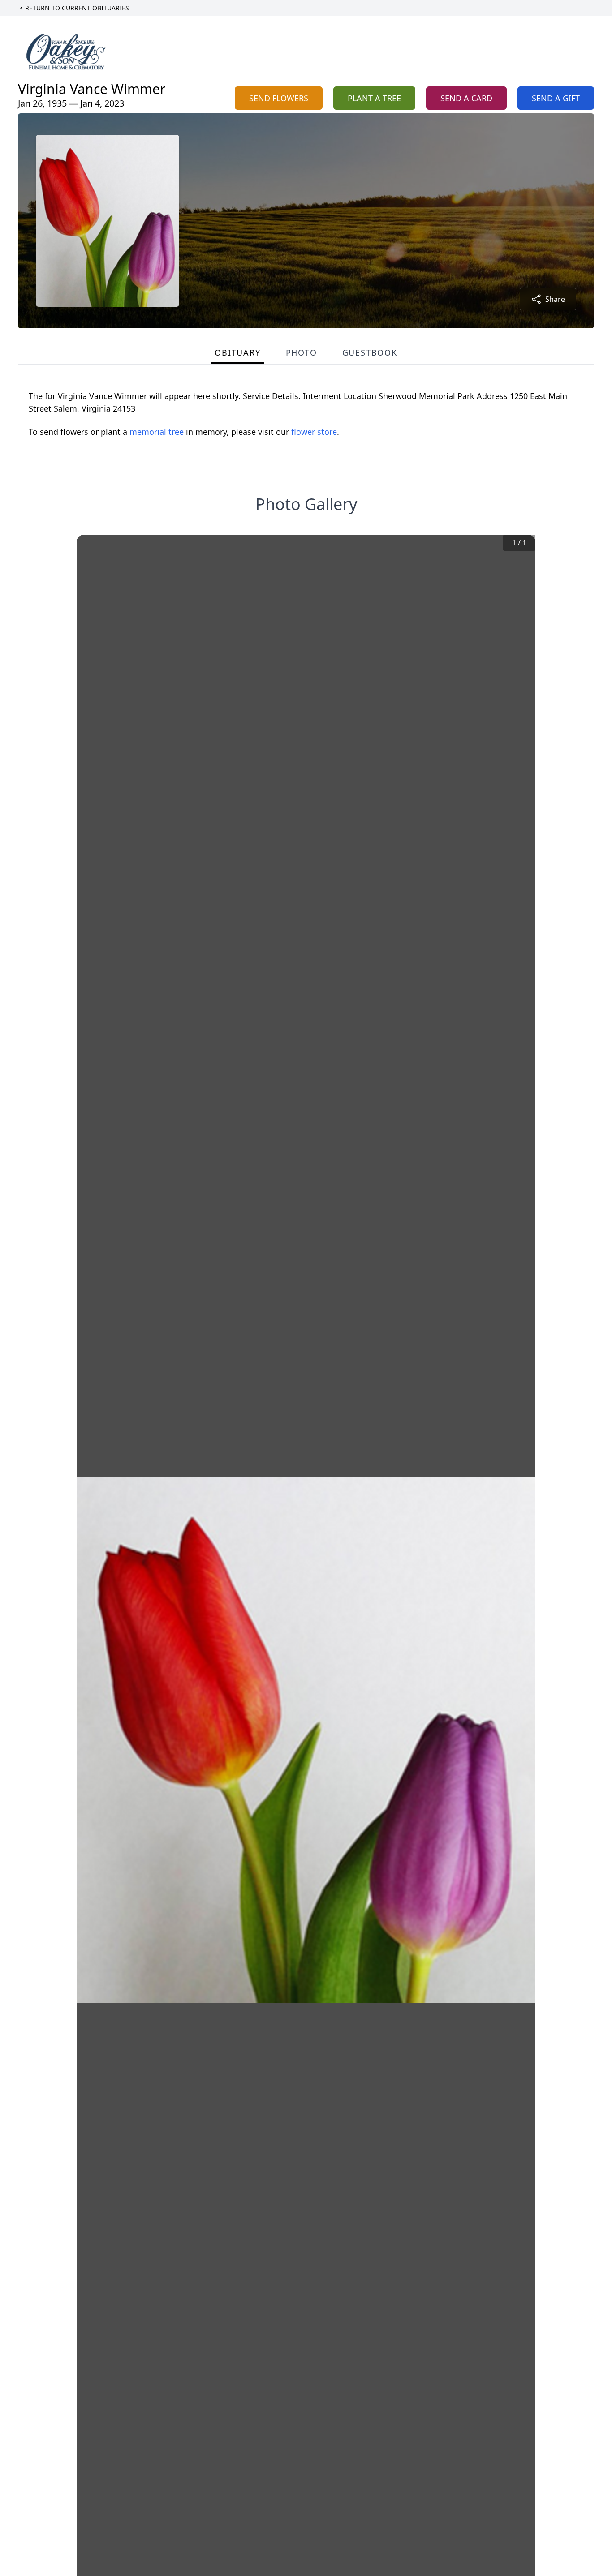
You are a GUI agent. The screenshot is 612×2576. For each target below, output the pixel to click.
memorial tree (157, 432)
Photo (302, 352)
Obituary (237, 352)
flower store (314, 432)
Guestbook (370, 352)
